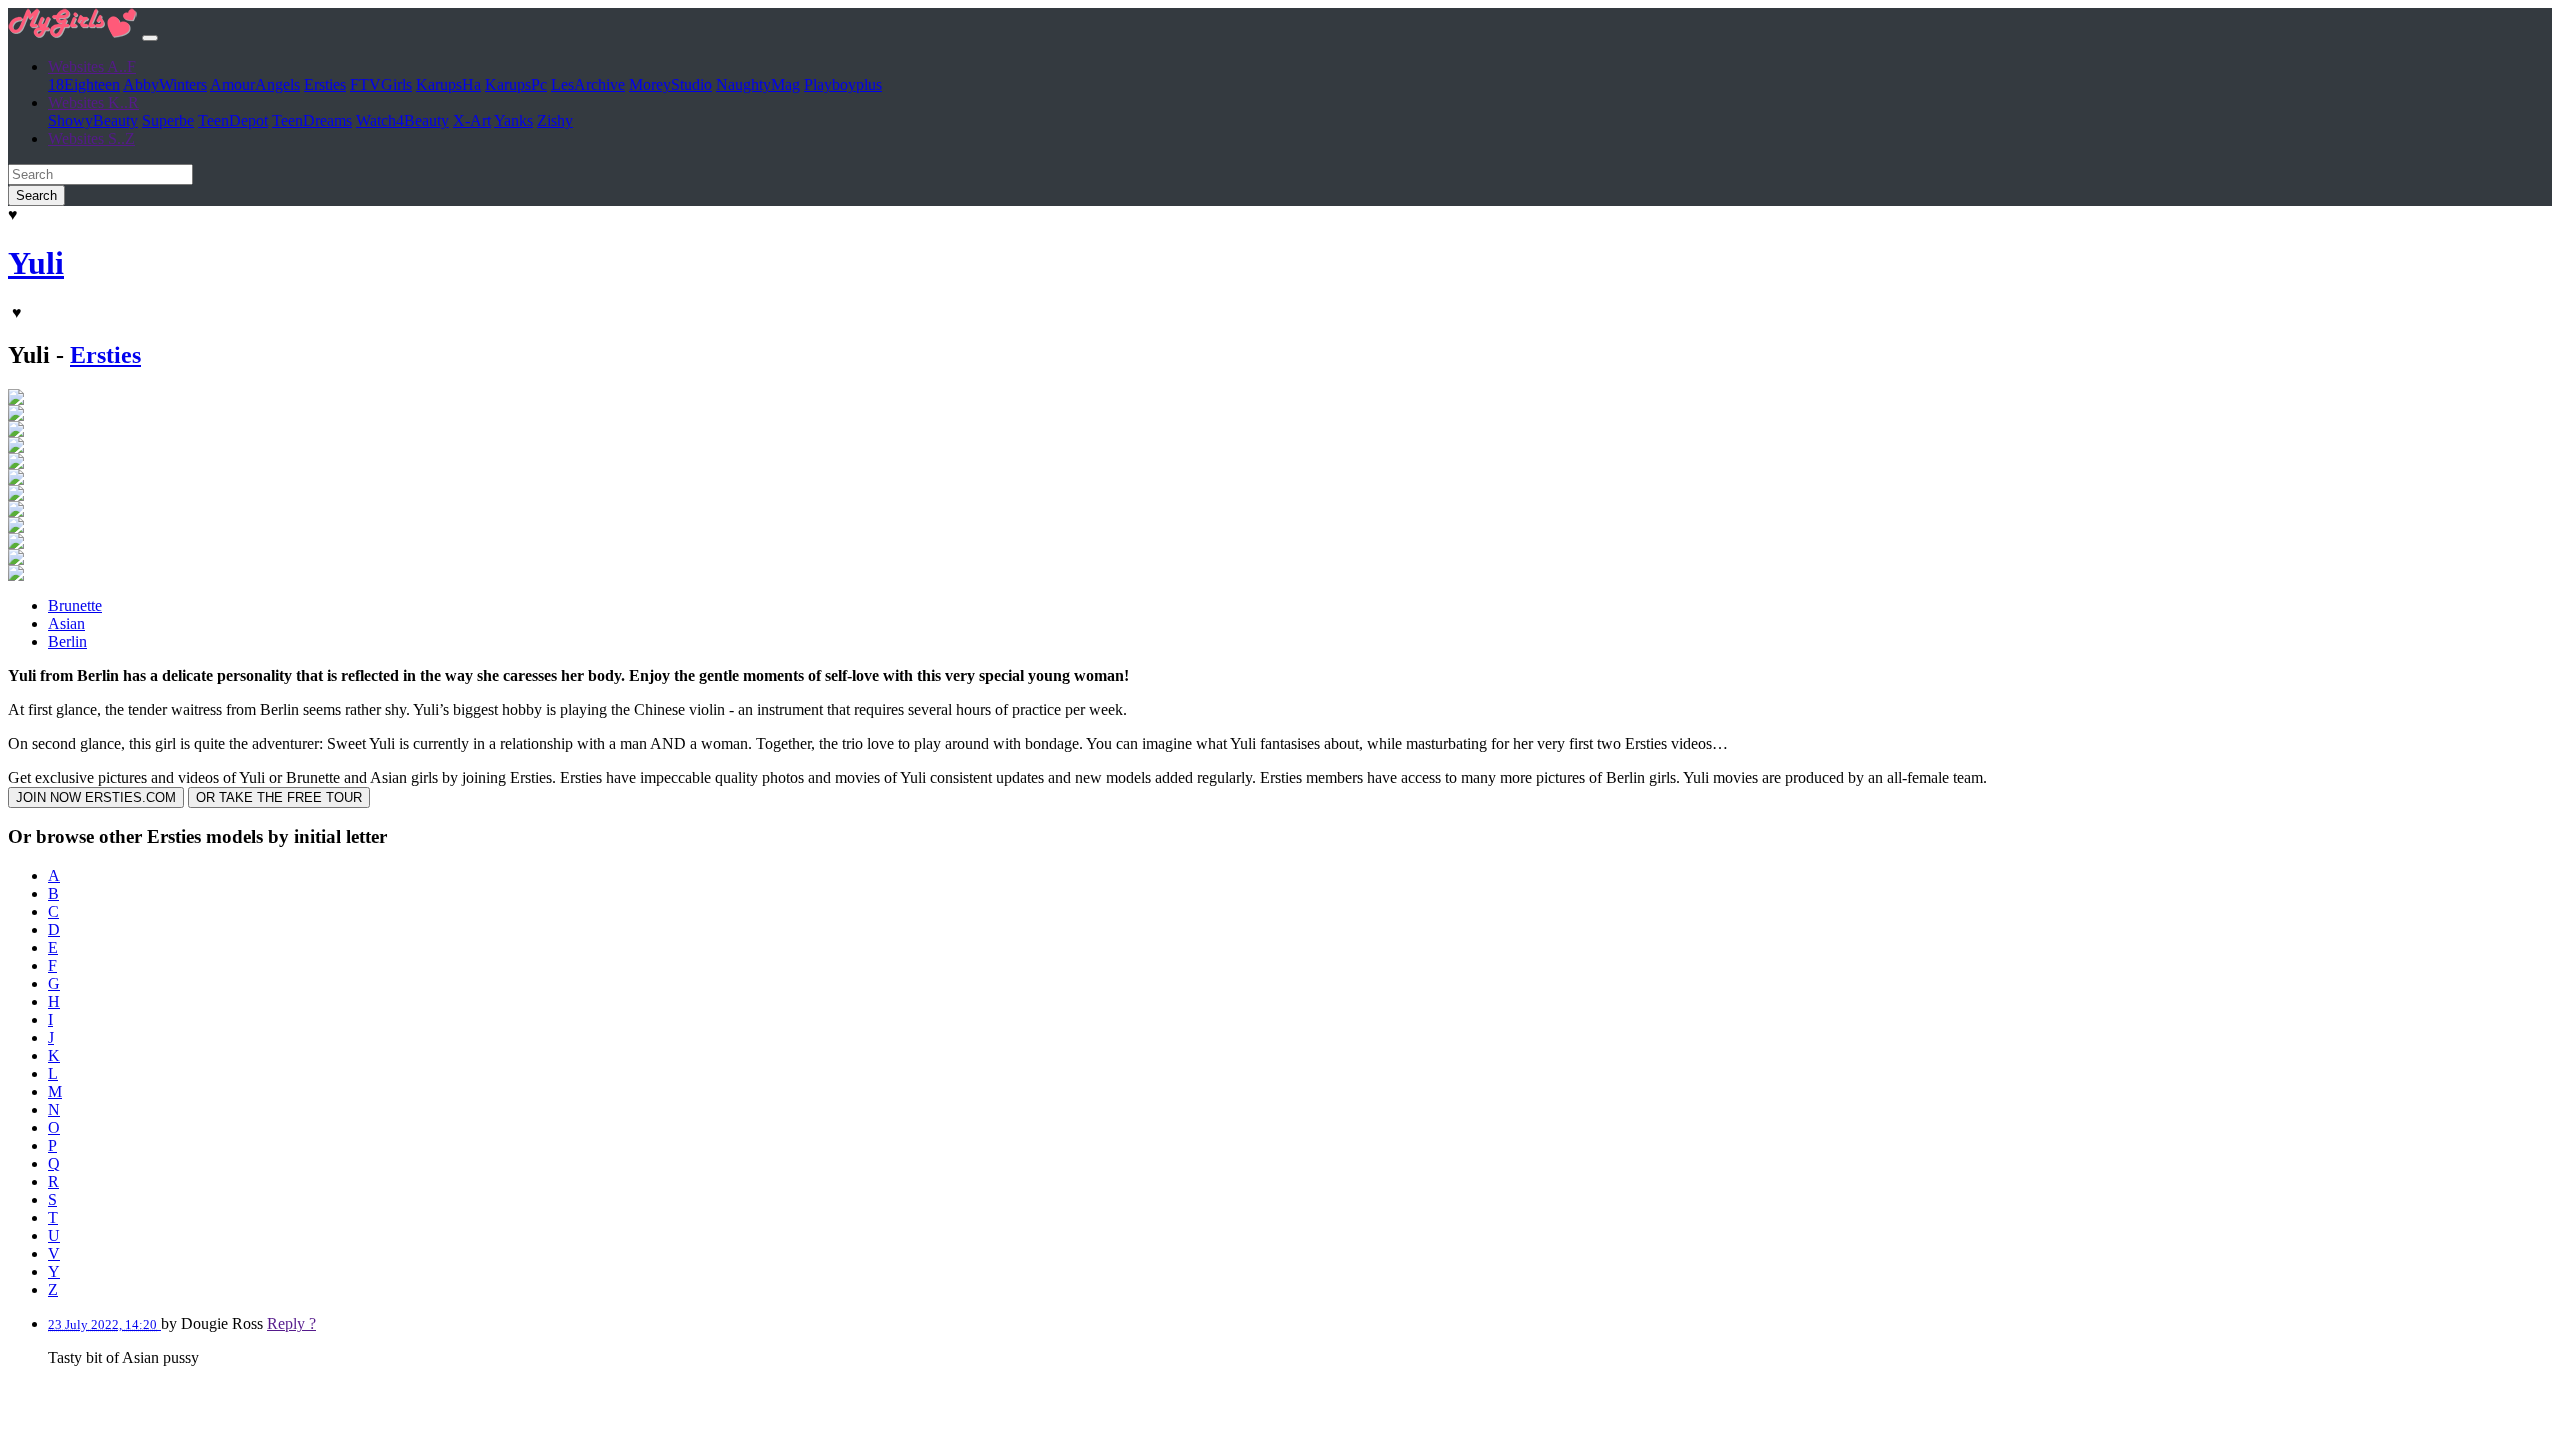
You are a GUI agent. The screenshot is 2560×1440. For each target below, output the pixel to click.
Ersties (325, 84)
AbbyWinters (165, 84)
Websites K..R (93, 102)
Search (36, 195)
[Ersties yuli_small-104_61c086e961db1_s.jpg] (16, 527)
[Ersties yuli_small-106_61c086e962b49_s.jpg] (16, 543)
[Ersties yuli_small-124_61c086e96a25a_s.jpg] (16, 559)
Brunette (75, 605)
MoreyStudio (670, 84)
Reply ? (291, 1323)
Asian (66, 623)
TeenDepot (233, 120)
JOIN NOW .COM (96, 797)
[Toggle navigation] (150, 38)
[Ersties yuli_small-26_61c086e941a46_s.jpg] (16, 415)
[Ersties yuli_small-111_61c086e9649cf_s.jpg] (16, 575)
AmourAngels (255, 84)
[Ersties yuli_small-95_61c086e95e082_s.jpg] (16, 511)
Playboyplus (843, 84)
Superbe (168, 120)
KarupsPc (516, 84)
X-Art (472, 120)
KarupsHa (448, 84)
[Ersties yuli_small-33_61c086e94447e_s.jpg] (16, 399)
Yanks (513, 120)
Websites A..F (92, 66)
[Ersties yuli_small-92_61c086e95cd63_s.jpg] (16, 495)
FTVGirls (381, 84)
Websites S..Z (91, 138)
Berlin (67, 641)
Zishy (555, 120)
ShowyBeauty (93, 120)
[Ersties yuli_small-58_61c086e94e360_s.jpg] (16, 431)
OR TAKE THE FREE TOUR (279, 797)
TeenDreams (312, 120)
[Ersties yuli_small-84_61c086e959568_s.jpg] (16, 463)
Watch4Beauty (402, 120)
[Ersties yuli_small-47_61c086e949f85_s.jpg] (16, 447)
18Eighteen (84, 84)
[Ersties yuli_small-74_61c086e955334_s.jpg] (16, 479)
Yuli (36, 263)
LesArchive (588, 84)
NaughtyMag (758, 84)
